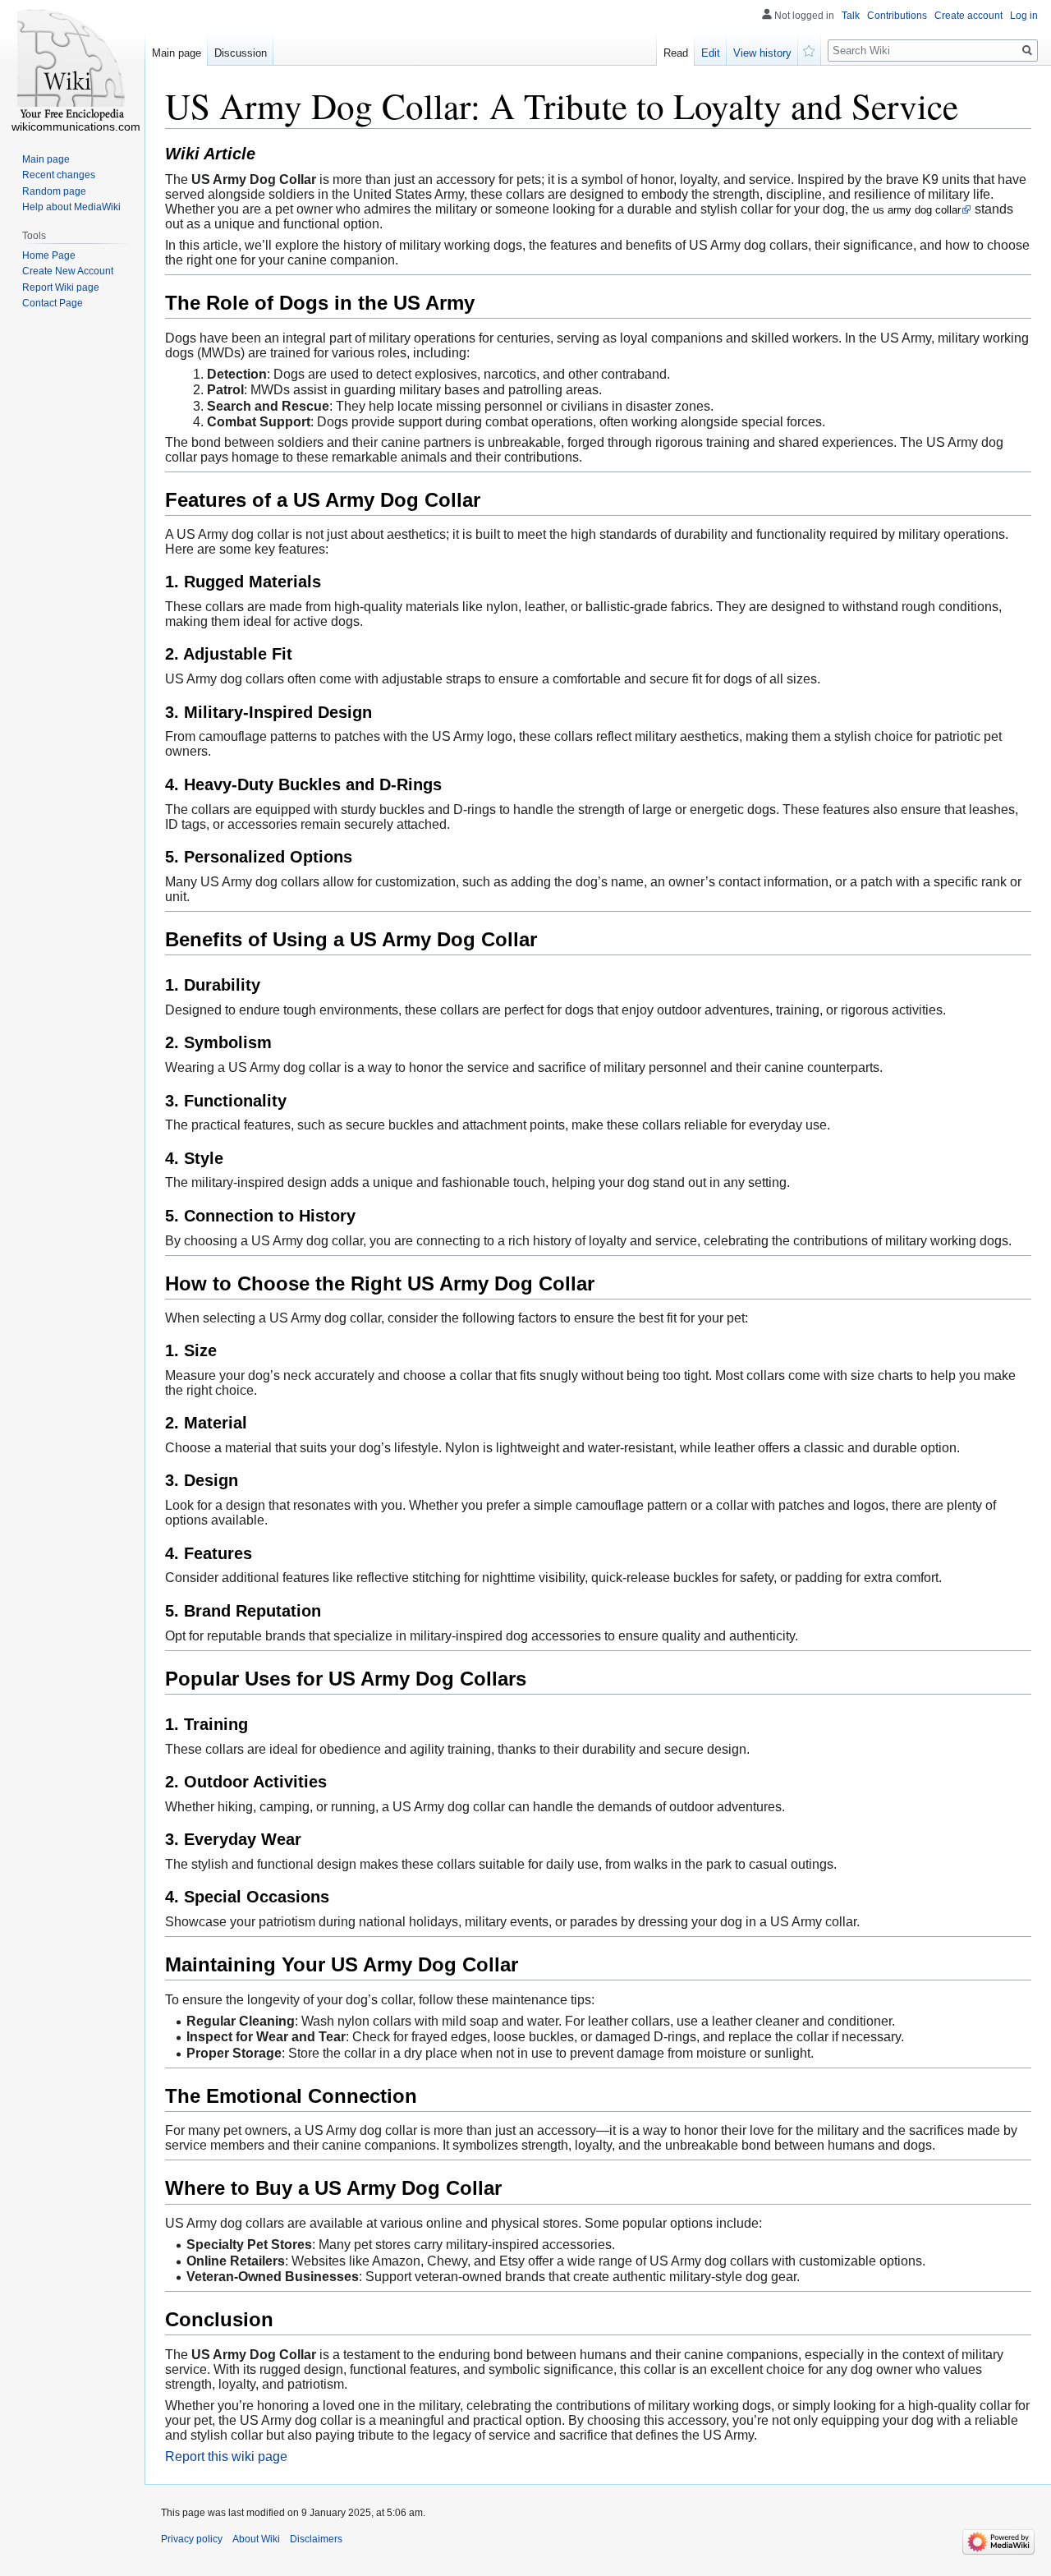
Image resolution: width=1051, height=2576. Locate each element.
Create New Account (68, 271)
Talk (851, 16)
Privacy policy (192, 2539)
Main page (177, 53)
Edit (711, 53)
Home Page (49, 255)
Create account (968, 16)
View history (762, 53)
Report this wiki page (226, 2456)
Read (676, 53)
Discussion (241, 53)
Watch (810, 49)
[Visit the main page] (72, 66)
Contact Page (53, 303)
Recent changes (59, 175)
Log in (1024, 16)
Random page (54, 191)
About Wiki (256, 2539)
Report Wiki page (61, 287)
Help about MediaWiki (71, 207)
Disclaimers (316, 2539)
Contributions (897, 16)
